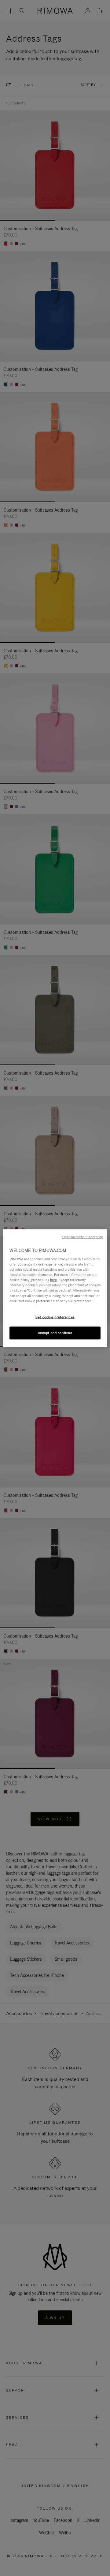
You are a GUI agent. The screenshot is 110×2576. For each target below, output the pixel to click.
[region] (55, 1288)
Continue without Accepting (82, 1237)
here (53, 1280)
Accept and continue (55, 1333)
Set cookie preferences (55, 1317)
